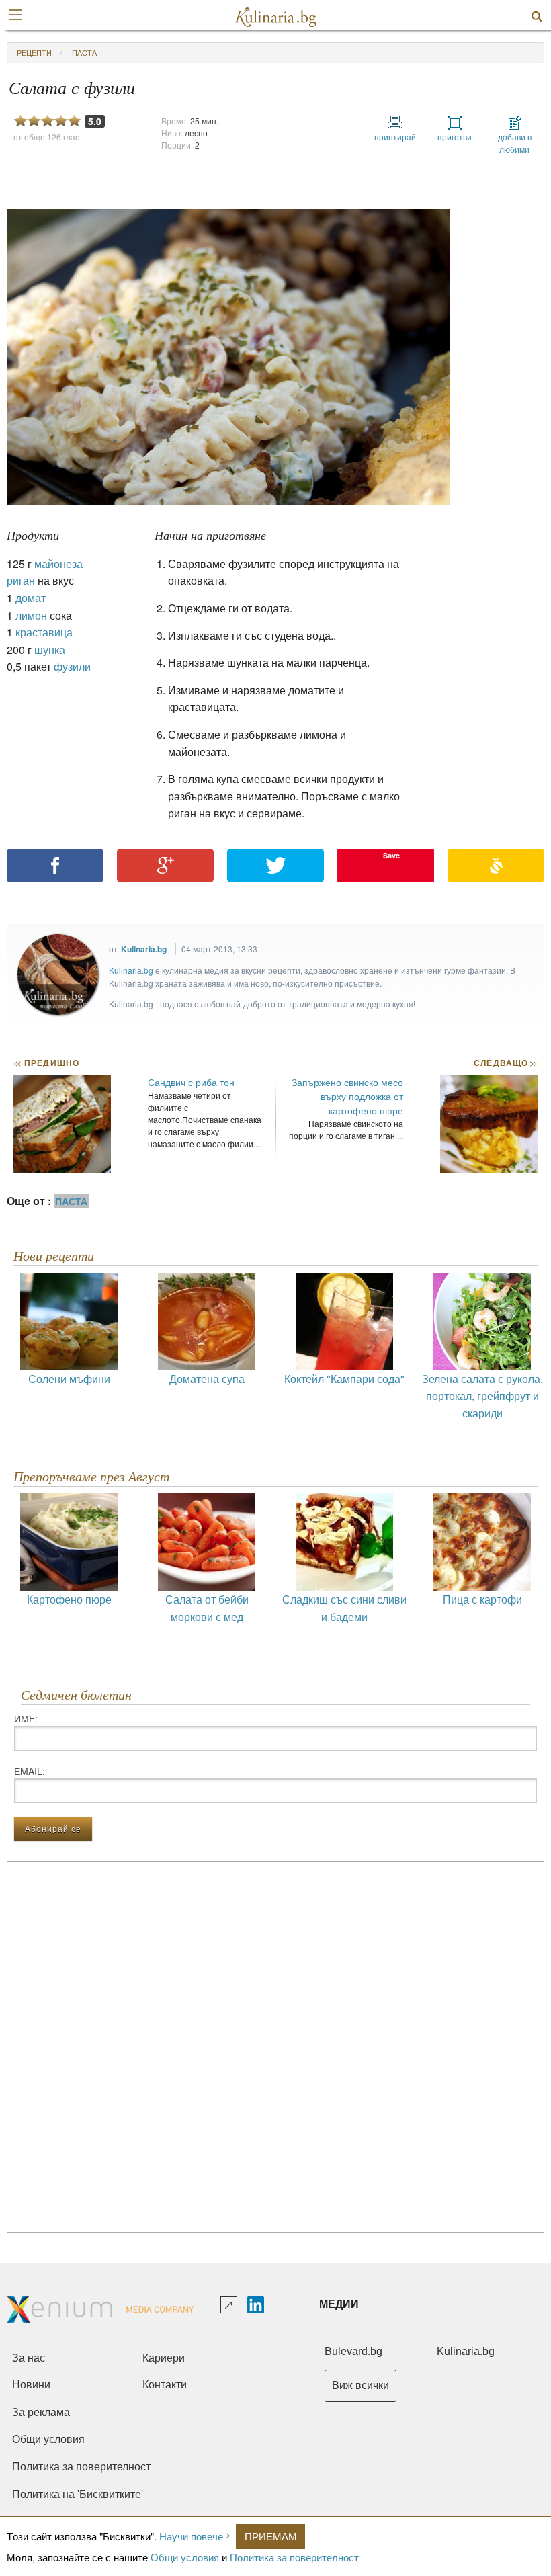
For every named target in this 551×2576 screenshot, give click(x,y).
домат (31, 598)
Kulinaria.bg (144, 949)
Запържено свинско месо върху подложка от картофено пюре (347, 1096)
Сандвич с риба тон (191, 1082)
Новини (31, 2385)
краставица (44, 632)
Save (391, 855)
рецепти (34, 52)
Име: (26, 1718)
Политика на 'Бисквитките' (78, 2494)
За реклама (41, 2412)
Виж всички (361, 2385)
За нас (29, 2358)
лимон (31, 615)
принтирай (395, 137)
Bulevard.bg (353, 2351)
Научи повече (191, 2536)
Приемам (271, 2536)
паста (84, 52)
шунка (50, 650)
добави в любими (515, 143)
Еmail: (30, 1771)
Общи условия (185, 2557)
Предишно (46, 1063)
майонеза (58, 564)
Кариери (164, 2358)
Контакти (165, 2385)
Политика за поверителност (294, 2557)
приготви (455, 137)
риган (21, 580)
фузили (72, 666)
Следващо (505, 1063)
